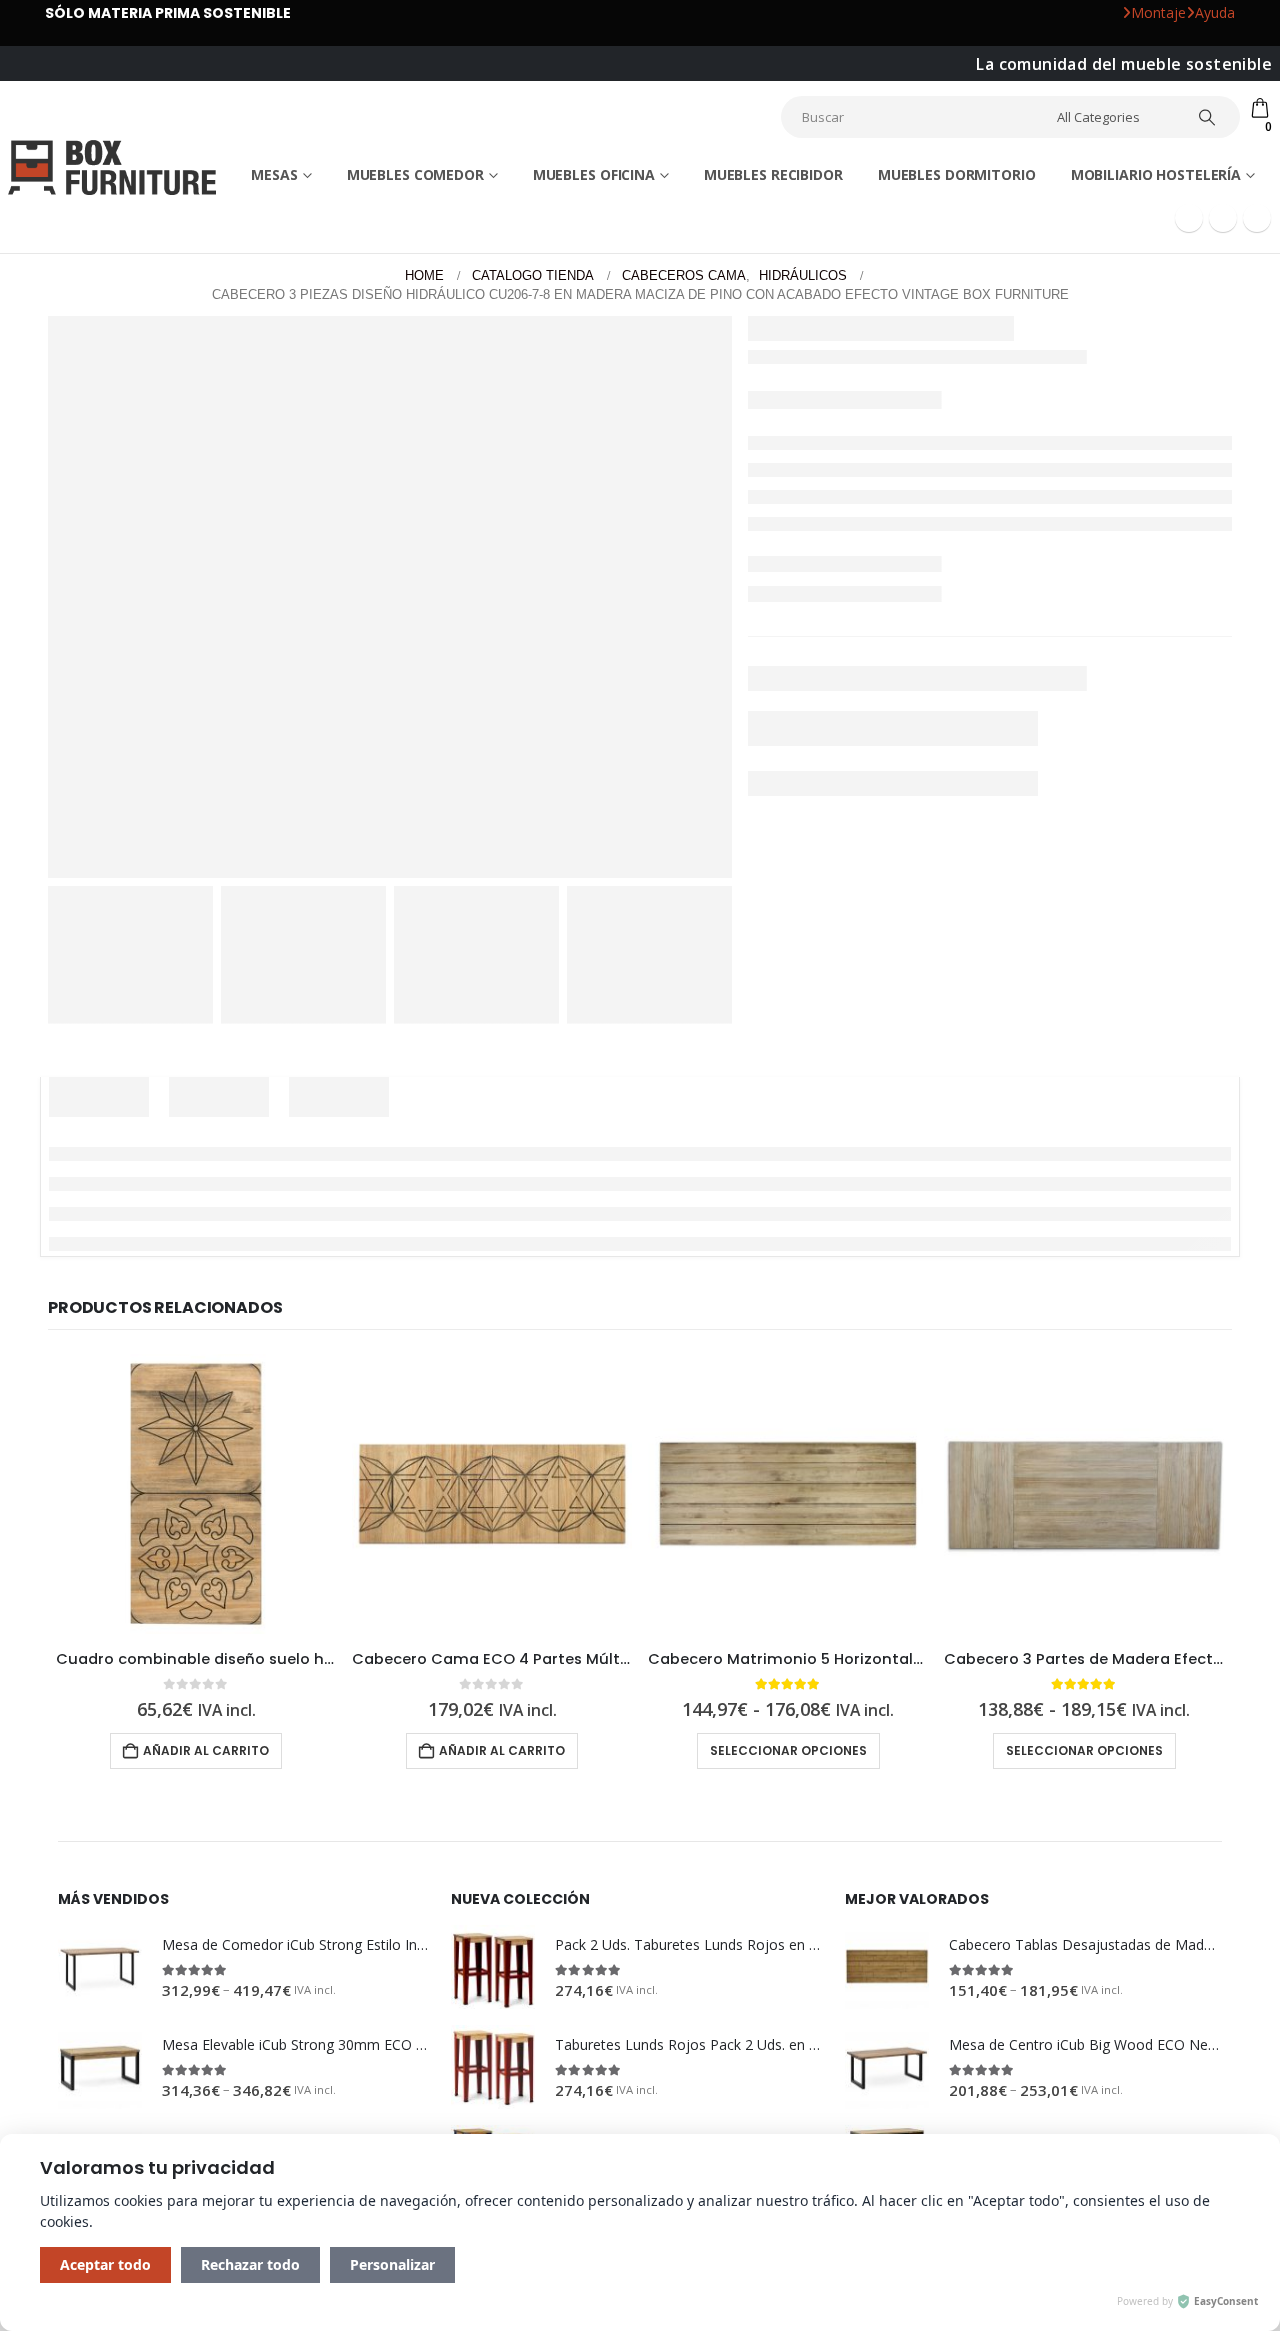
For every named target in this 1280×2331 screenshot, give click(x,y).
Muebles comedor (415, 480)
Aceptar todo (105, 2264)
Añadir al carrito (812, 920)
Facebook (762, 958)
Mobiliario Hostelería (1156, 480)
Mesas (274, 480)
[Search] (1207, 117)
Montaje (1158, 12)
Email (843, 958)
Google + (803, 958)
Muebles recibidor (773, 480)
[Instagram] (1257, 524)
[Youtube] (1223, 524)
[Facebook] (1189, 524)
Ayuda (1215, 12)
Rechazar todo (250, 2264)
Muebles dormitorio (957, 480)
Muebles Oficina (594, 480)
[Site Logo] (109, 319)
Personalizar (392, 2264)
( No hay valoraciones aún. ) (838, 762)
